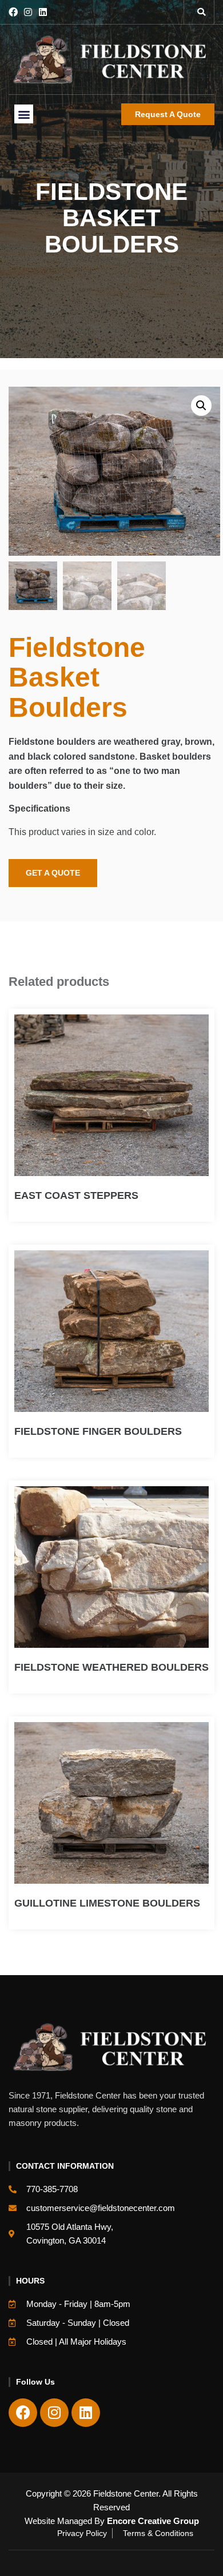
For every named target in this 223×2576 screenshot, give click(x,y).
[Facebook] (13, 12)
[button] (201, 12)
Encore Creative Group (153, 2521)
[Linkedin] (43, 12)
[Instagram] (28, 12)
